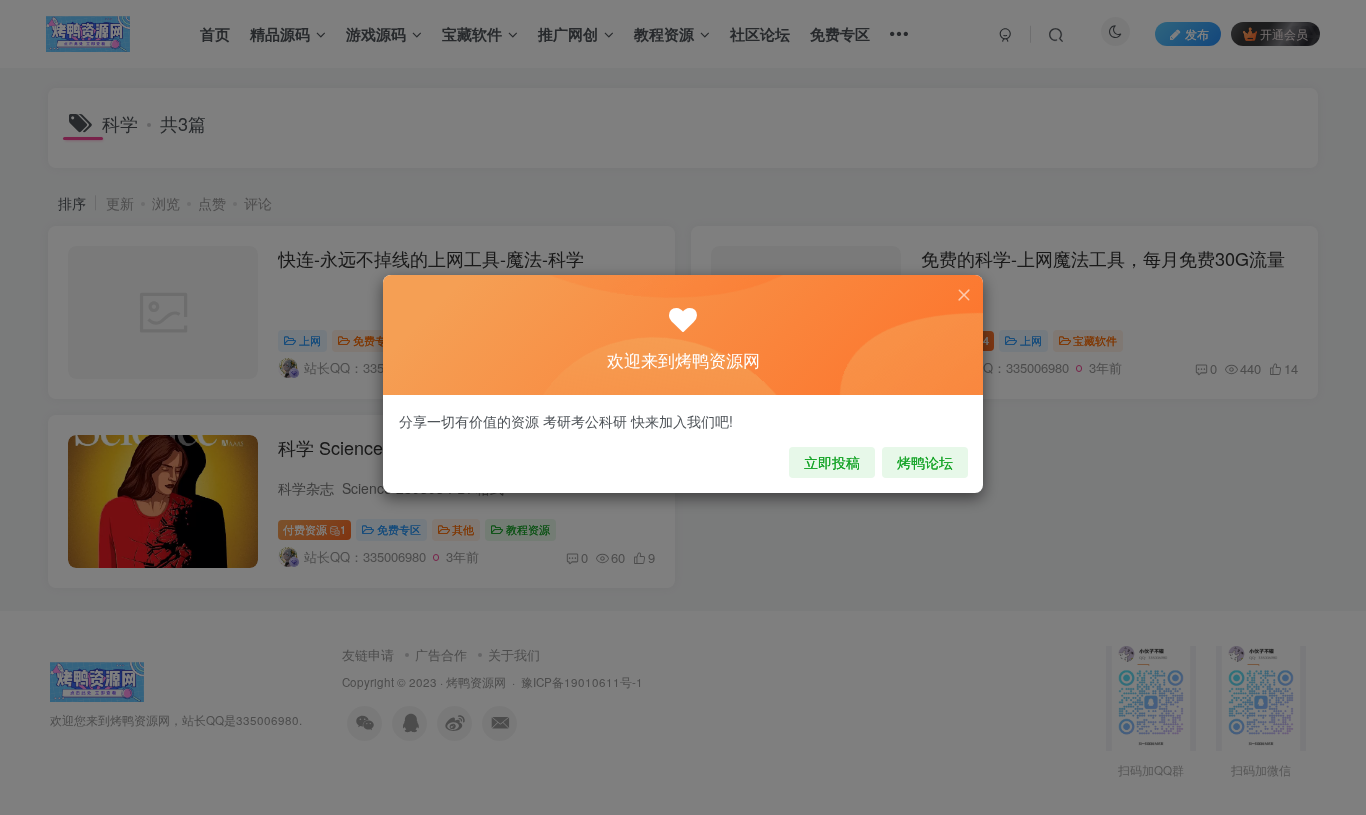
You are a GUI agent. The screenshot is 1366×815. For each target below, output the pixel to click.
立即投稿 (832, 462)
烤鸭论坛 (925, 462)
